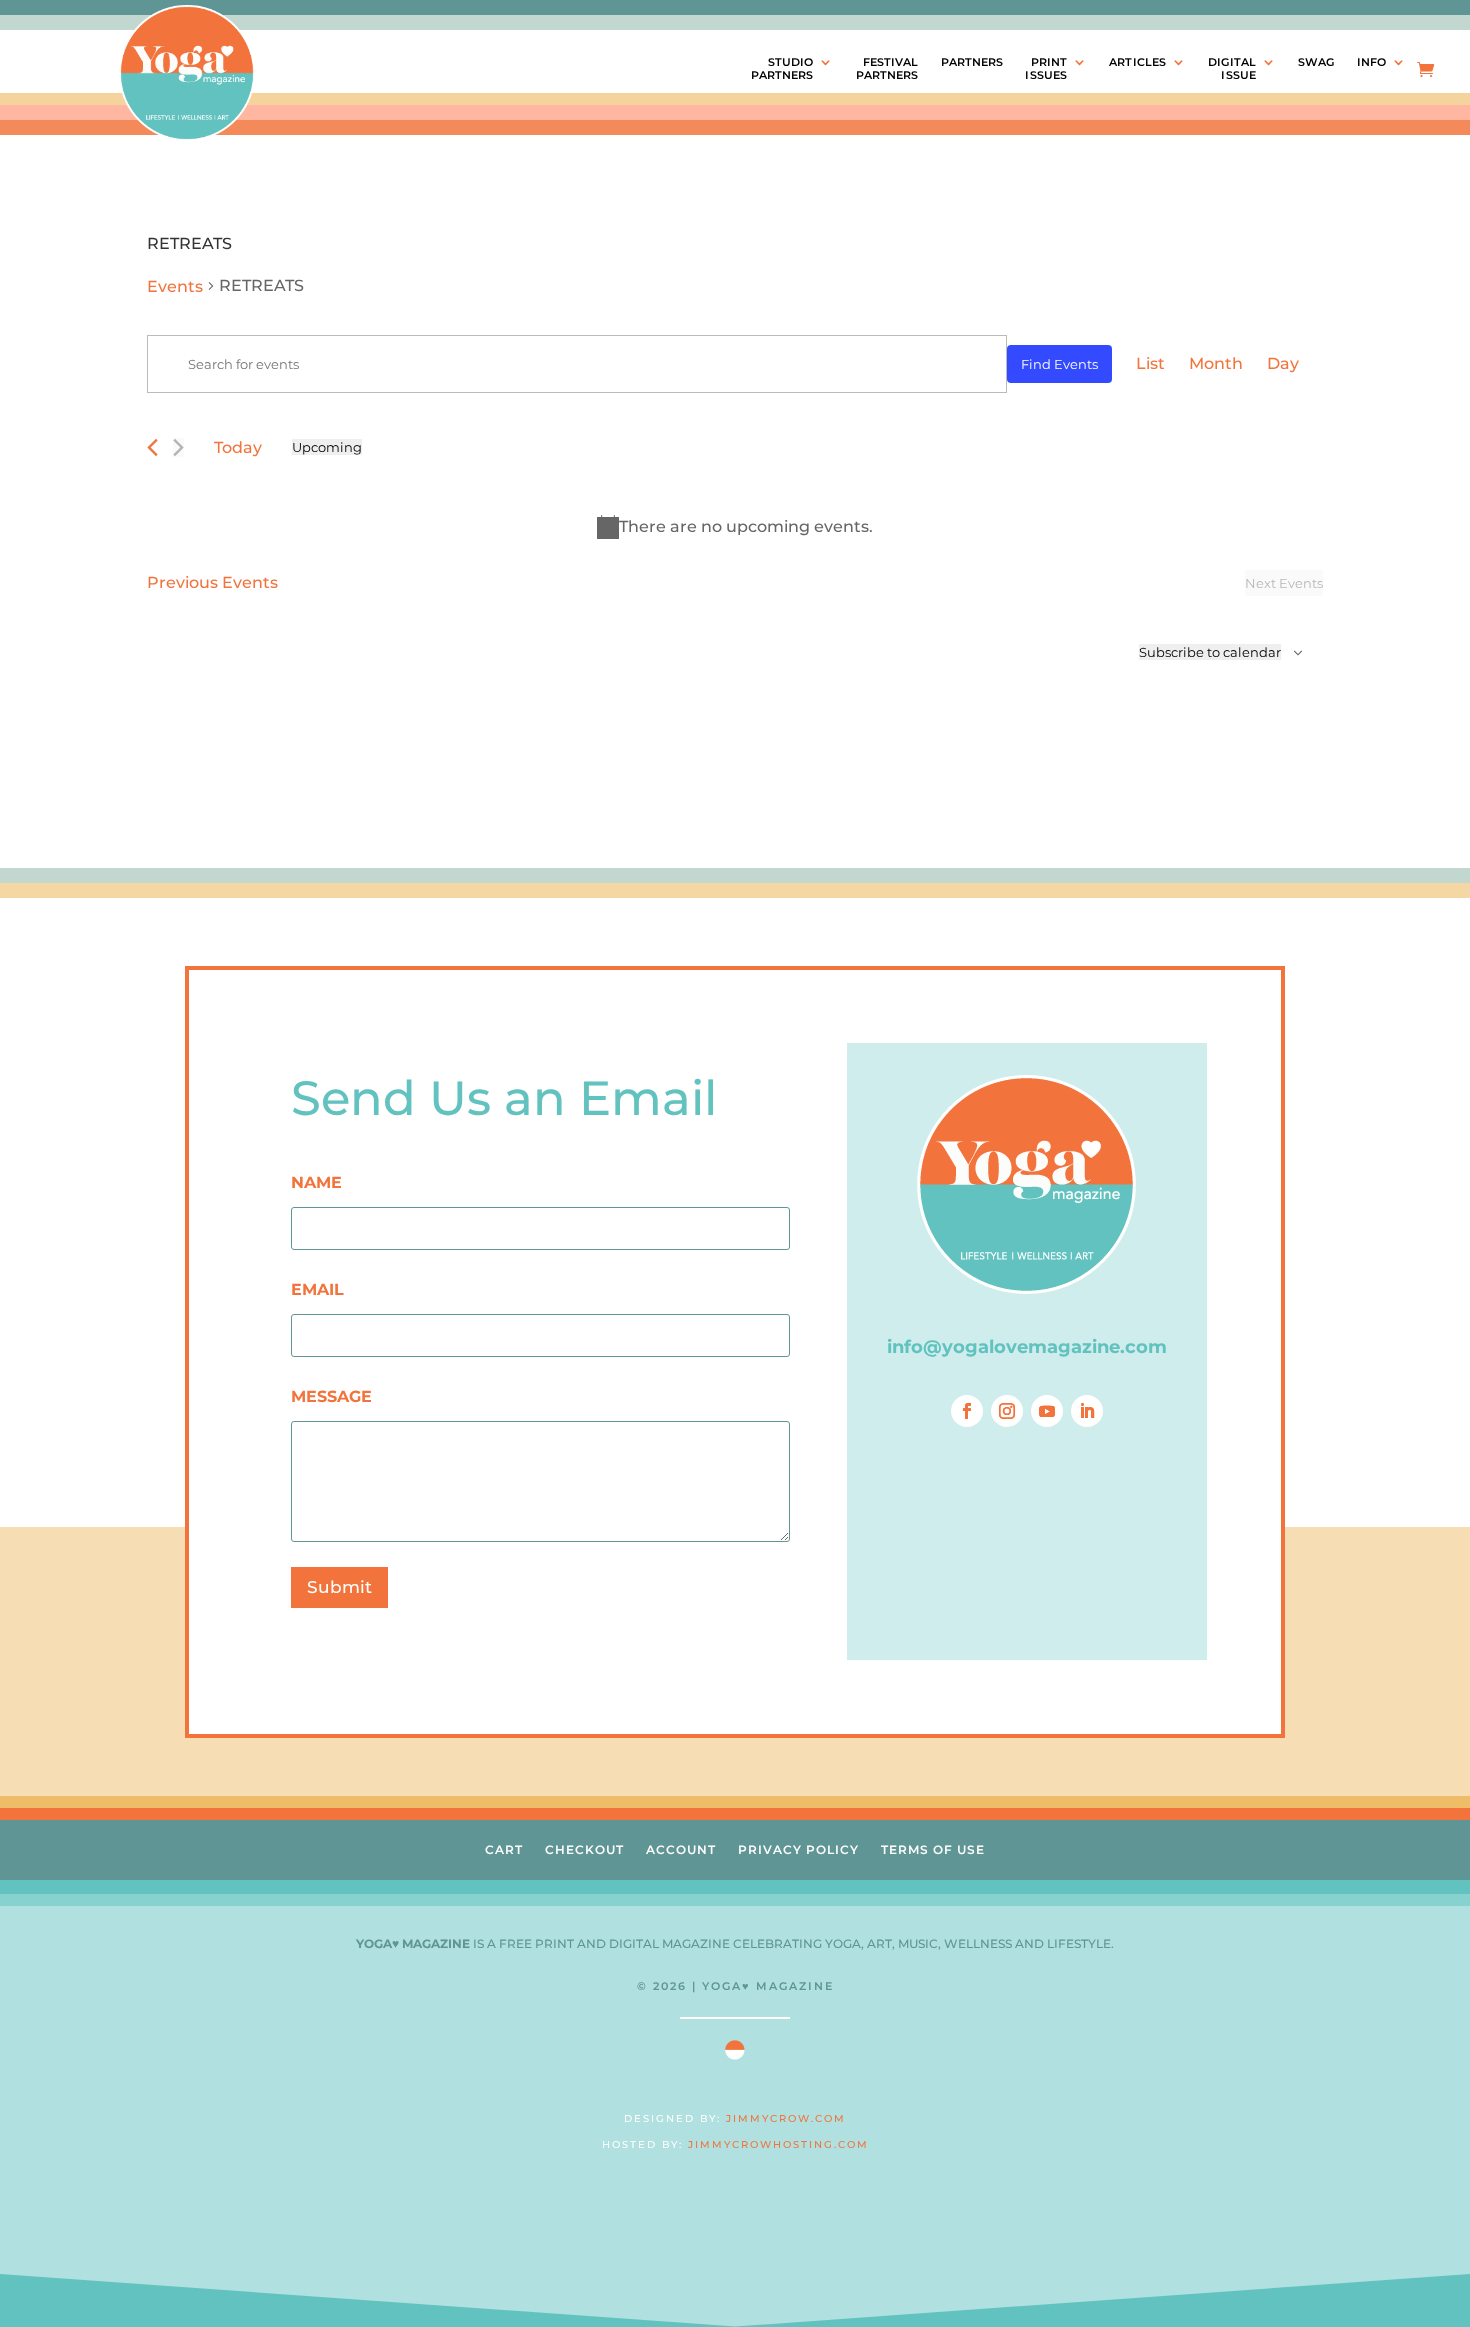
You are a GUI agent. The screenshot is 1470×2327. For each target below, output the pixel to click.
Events (175, 286)
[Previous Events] (152, 447)
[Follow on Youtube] (1047, 1411)
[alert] (735, 527)
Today (238, 447)
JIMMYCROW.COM (786, 2118)
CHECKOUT (584, 1849)
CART (504, 1849)
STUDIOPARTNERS (782, 69)
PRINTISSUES (1046, 69)
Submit (339, 1587)
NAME (316, 1182)
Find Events (1059, 364)
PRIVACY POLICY (798, 1849)
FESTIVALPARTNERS (887, 69)
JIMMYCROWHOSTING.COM (778, 2144)
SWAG (1316, 62)
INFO (1371, 62)
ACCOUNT (681, 1849)
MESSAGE (331, 1396)
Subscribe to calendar (1210, 652)
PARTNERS (972, 62)
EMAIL (317, 1289)
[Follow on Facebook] (967, 1411)
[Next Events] (178, 447)
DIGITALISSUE (1232, 69)
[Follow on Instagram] (1007, 1411)
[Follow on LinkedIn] (1087, 1411)
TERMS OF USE (933, 1849)
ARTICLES (1137, 62)
